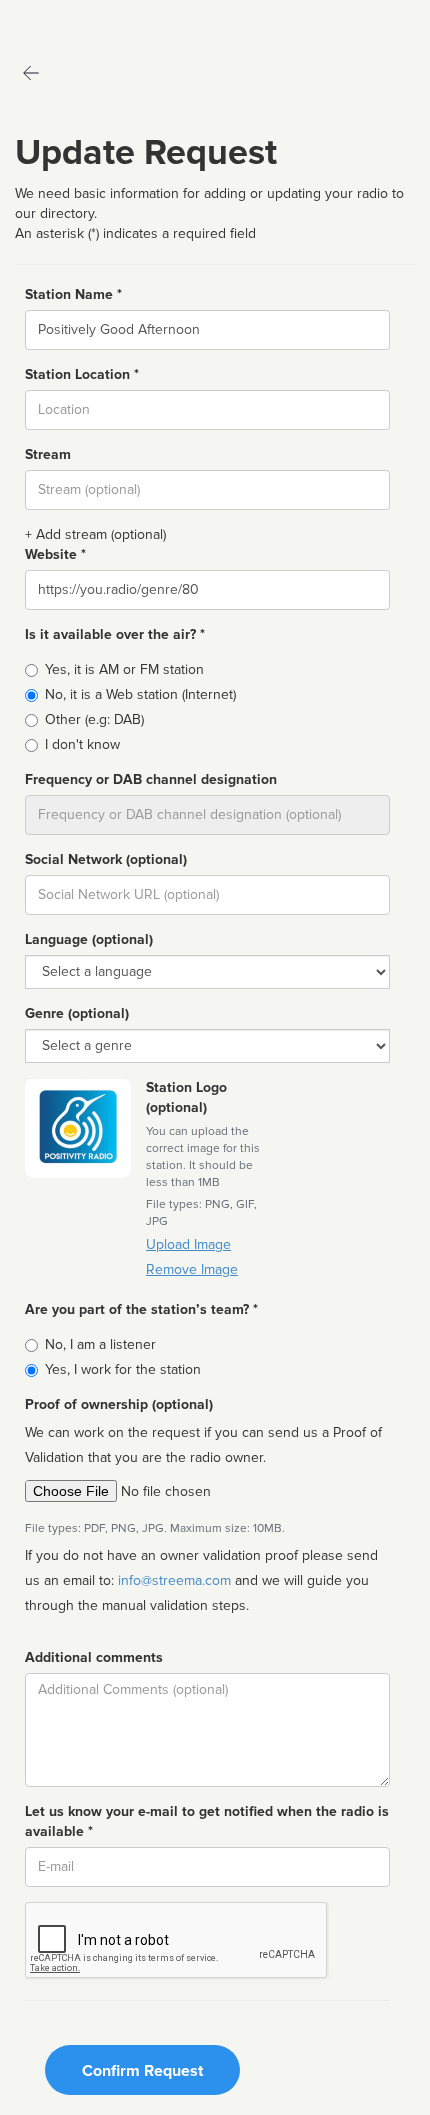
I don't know (82, 744)
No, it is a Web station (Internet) (140, 694)
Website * (55, 554)
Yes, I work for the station (123, 1369)
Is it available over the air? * (115, 634)
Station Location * (82, 374)
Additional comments (94, 1657)
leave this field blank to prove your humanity (75, 19)
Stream (48, 454)
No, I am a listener (100, 1344)
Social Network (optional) (106, 859)
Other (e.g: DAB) (94, 719)
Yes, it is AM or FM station (124, 669)
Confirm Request (142, 2071)
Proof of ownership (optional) (119, 1404)
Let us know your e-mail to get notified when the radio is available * (207, 1821)
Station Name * (73, 294)
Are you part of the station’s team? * (141, 1309)
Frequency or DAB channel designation (151, 779)
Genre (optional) (77, 1013)
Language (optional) (89, 939)
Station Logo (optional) (186, 1097)
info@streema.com (174, 1580)
